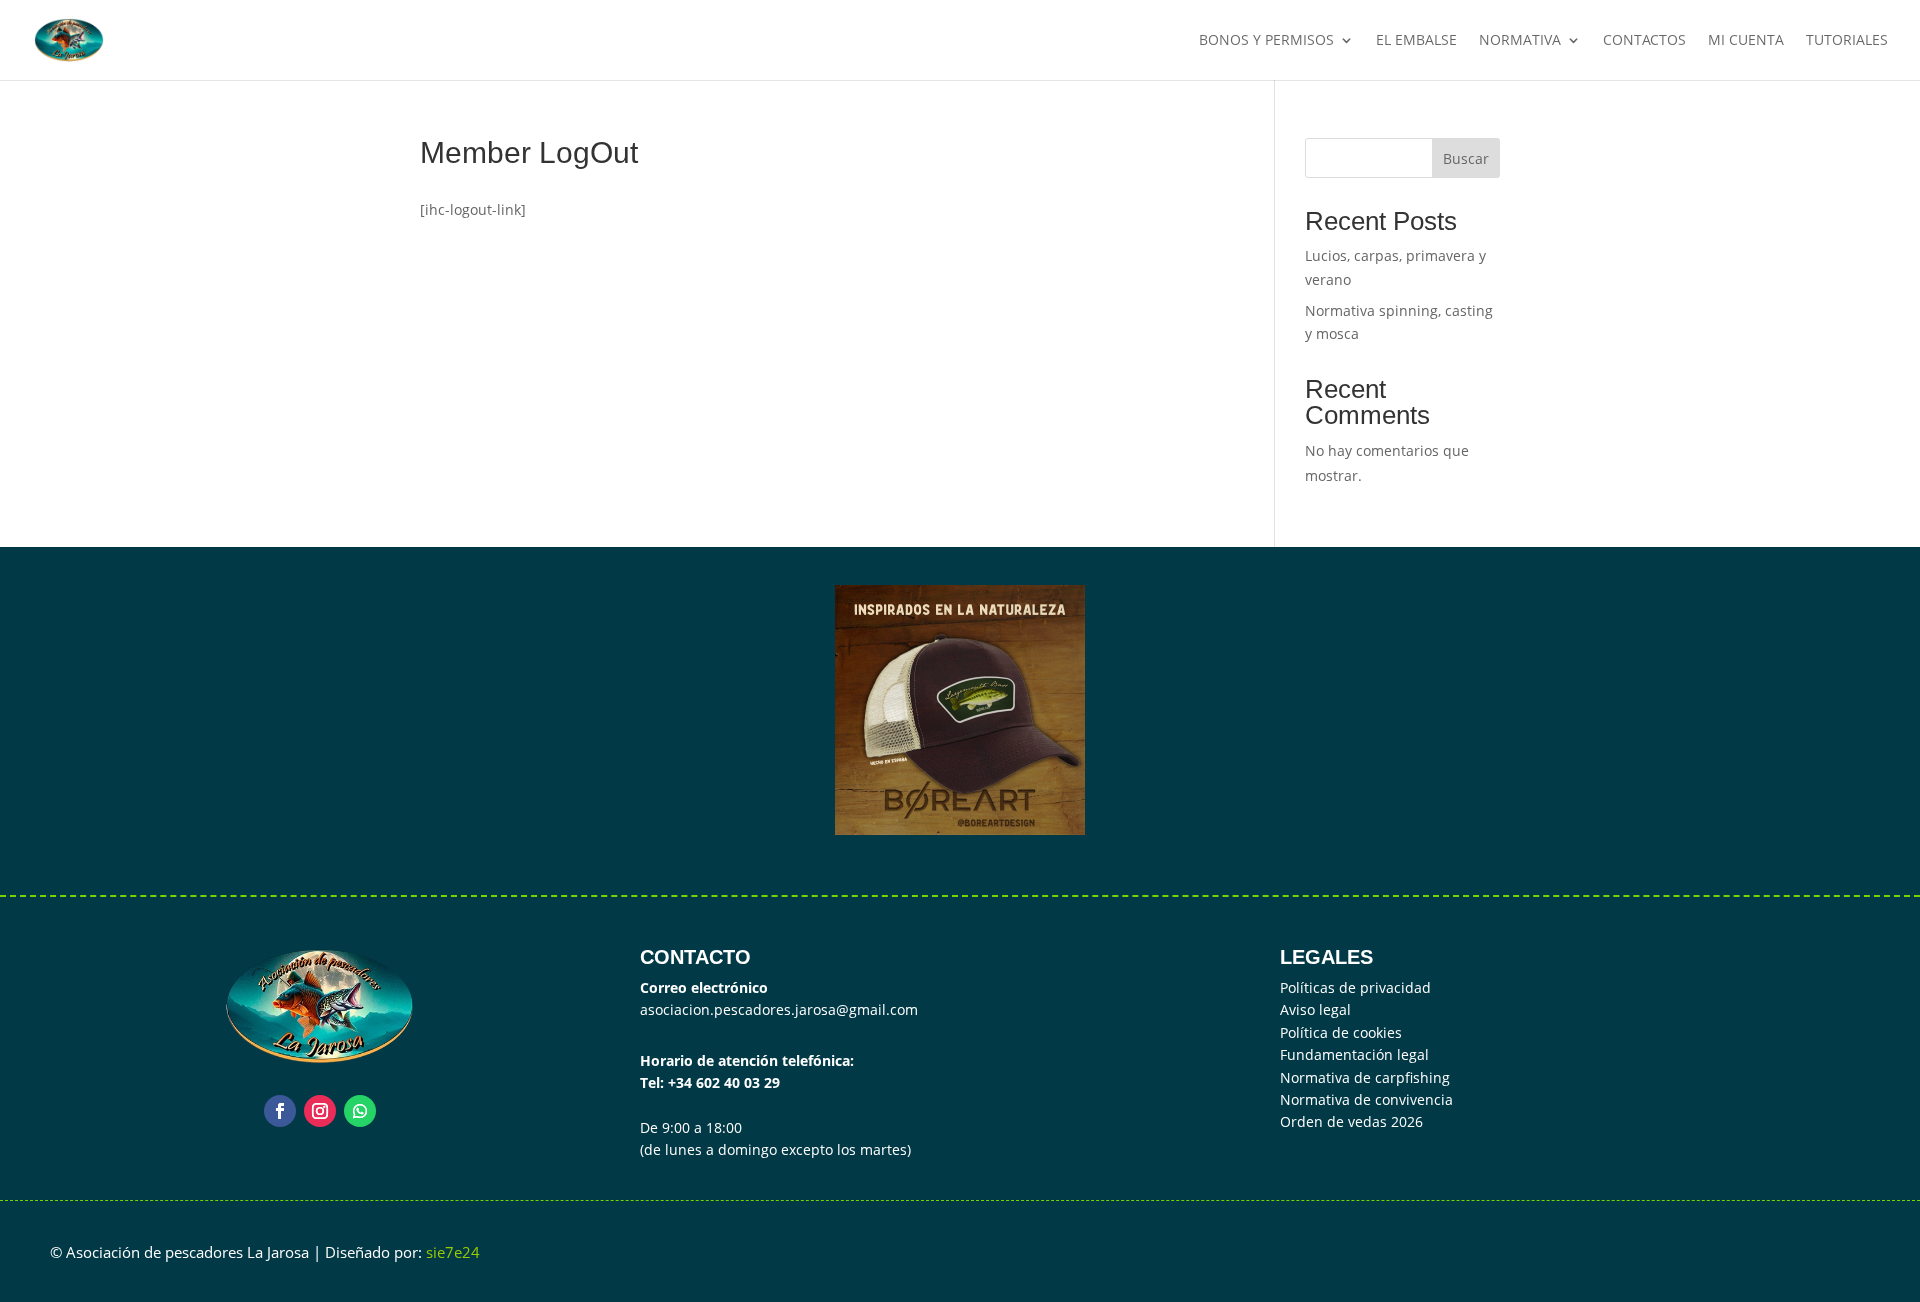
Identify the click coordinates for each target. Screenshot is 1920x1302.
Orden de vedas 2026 (1351, 1121)
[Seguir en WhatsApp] (360, 1111)
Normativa (1520, 41)
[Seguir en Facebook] (280, 1111)
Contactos (1644, 41)
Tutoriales (1847, 41)
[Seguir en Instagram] (320, 1111)
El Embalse (1416, 41)
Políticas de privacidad (1355, 987)
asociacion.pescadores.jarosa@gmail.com (779, 1009)
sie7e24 (453, 1252)
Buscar (1466, 158)
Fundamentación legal (1354, 1054)
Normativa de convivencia (1366, 1099)
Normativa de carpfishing (1365, 1077)
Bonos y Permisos (1266, 41)
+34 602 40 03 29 (724, 1082)
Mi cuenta (1746, 41)
